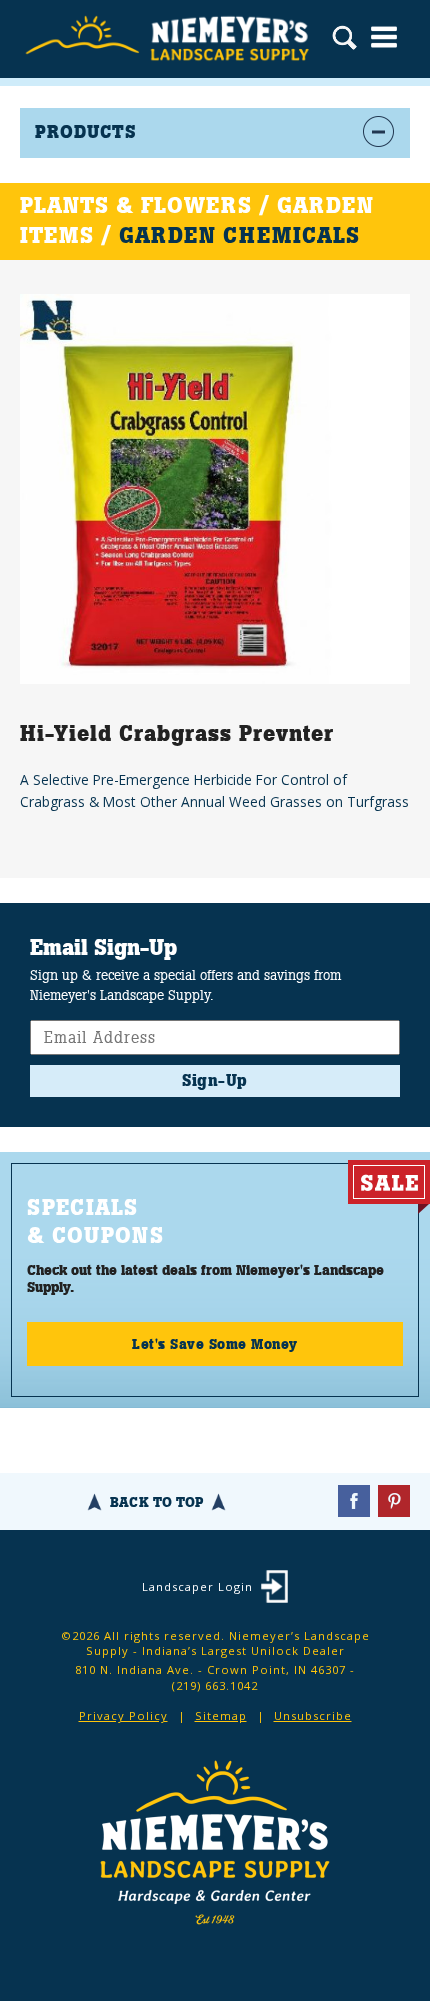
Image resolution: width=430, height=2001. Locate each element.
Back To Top (156, 1502)
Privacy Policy (123, 1715)
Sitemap (221, 1715)
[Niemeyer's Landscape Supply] (170, 39)
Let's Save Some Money (215, 1344)
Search (344, 40)
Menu (384, 37)
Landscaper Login (197, 1586)
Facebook (354, 1501)
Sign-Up (215, 1080)
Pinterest (394, 1501)
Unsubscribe (313, 1715)
